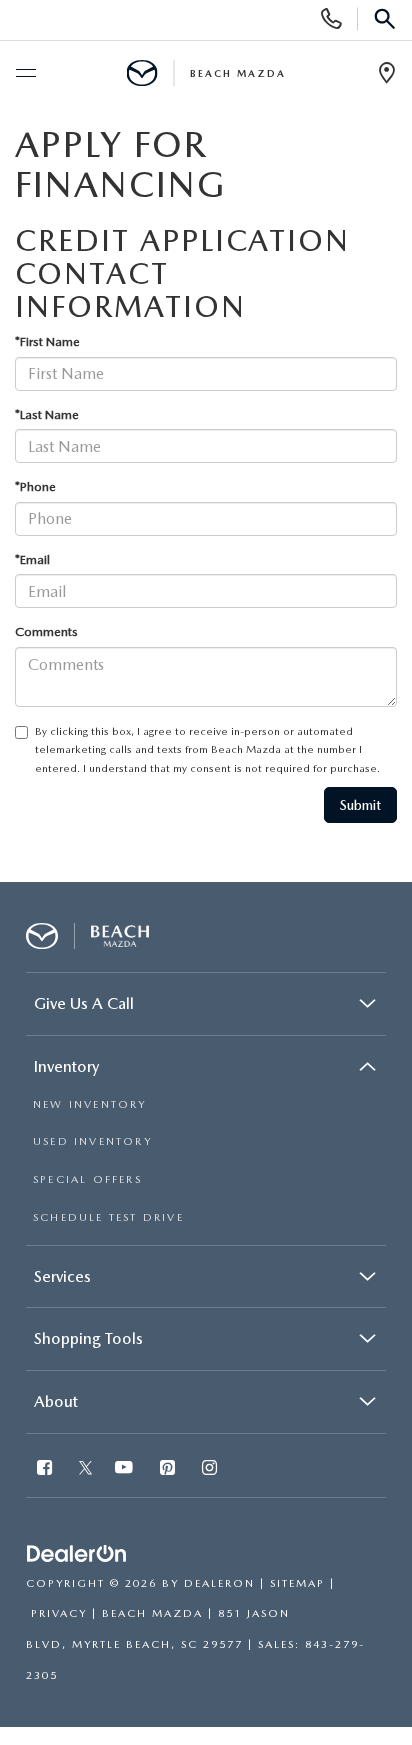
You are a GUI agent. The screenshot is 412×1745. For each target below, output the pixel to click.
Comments (46, 631)
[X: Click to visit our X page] (85, 1469)
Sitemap (297, 1583)
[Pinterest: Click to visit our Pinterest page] (169, 1469)
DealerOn (219, 1583)
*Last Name (47, 414)
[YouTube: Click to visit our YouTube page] (126, 1469)
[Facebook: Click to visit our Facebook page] (46, 1469)
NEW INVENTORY (90, 1104)
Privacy (59, 1613)
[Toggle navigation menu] (25, 74)
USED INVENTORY (92, 1141)
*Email (32, 559)
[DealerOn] (77, 1554)
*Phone (35, 486)
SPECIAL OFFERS (87, 1179)
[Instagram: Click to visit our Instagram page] (211, 1469)
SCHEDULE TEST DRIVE (108, 1217)
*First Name (47, 341)
